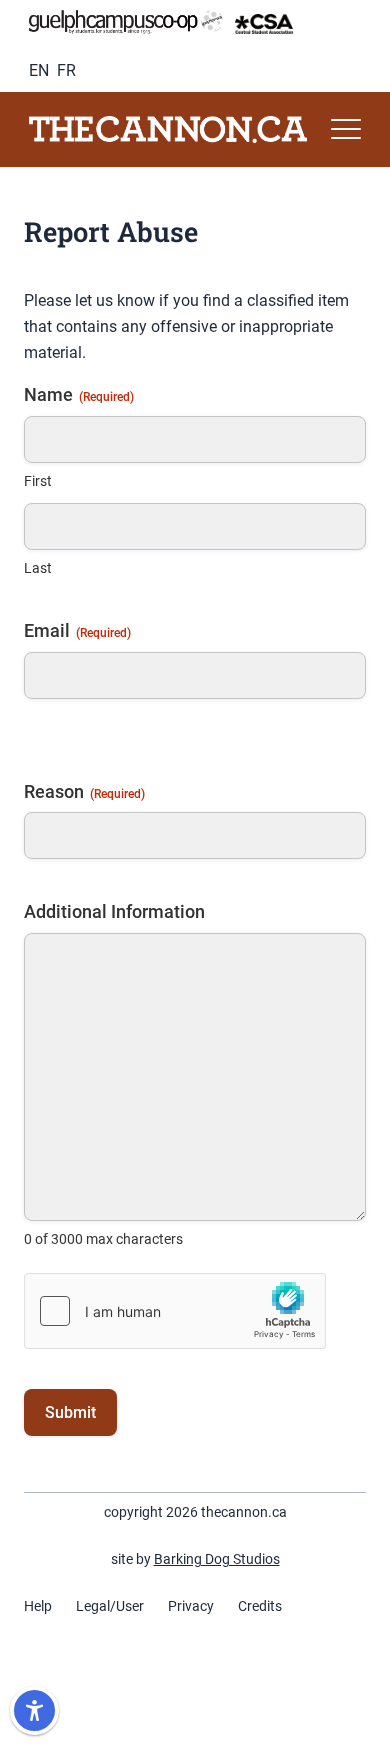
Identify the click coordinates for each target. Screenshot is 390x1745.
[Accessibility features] (34, 1710)
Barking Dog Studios (217, 1559)
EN (39, 70)
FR (66, 70)
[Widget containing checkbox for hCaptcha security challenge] (175, 1311)
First (38, 481)
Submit (70, 1412)
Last (38, 568)
